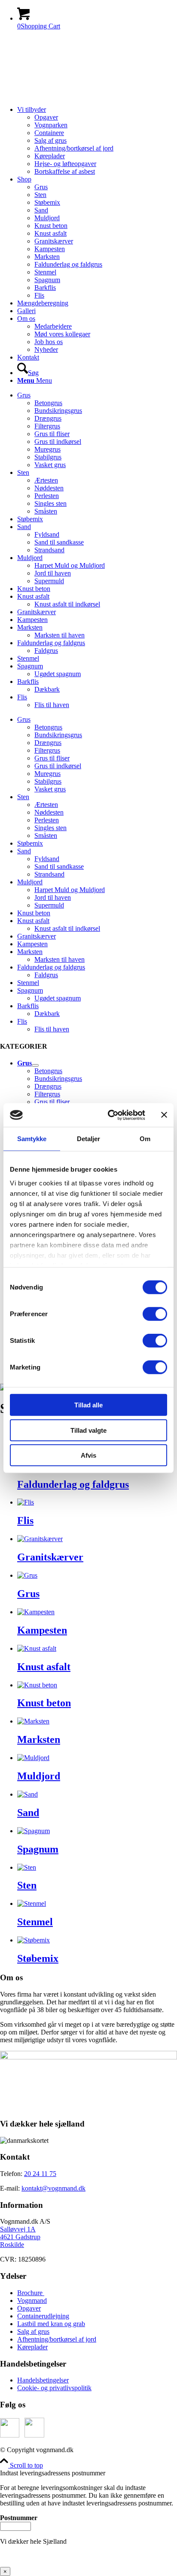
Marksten (30, 627)
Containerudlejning (43, 2316)
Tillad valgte (88, 1430)
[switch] (155, 1314)
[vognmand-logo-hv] (88, 95)
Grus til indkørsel (58, 442)
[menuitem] (97, 141)
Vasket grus (50, 465)
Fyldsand (47, 534)
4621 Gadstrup (20, 2237)
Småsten (46, 511)
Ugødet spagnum (58, 674)
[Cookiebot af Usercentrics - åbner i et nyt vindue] (110, 1115)
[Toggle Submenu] (35, 1065)
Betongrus (48, 403)
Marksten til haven (60, 635)
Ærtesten (46, 480)
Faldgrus (46, 651)
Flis (22, 697)
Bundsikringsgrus (58, 411)
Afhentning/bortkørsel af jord (57, 2339)
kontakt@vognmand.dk (53, 2188)
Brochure (31, 2293)
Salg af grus (33, 2331)
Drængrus (48, 418)
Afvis (88, 1455)
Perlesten (47, 496)
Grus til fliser (52, 434)
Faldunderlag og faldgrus (51, 643)
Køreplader (32, 2347)
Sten (23, 472)
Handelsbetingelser (43, 2380)
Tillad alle (88, 1405)
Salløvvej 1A (18, 2229)
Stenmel (28, 658)
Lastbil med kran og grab (51, 2324)
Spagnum (30, 666)
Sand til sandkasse (59, 542)
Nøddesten (49, 488)
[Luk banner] (164, 1115)
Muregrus (47, 449)
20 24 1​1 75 (40, 2174)
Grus (24, 395)
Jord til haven (53, 573)
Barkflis (28, 682)
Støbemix (30, 519)
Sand (24, 527)
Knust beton (34, 589)
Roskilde (12, 2245)
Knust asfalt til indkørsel (67, 604)
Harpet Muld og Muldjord (70, 565)
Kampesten (32, 620)
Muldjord (30, 558)
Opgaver (29, 2308)
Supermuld (49, 581)
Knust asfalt (33, 596)
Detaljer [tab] (89, 1139)
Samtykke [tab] (32, 1139)
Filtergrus (47, 426)
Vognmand (32, 2301)
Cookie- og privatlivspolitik (54, 2388)
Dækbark (47, 689)
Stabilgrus (48, 457)
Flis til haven (52, 705)
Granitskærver (37, 612)
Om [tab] (145, 1139)
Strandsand (49, 550)
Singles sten (50, 503)
